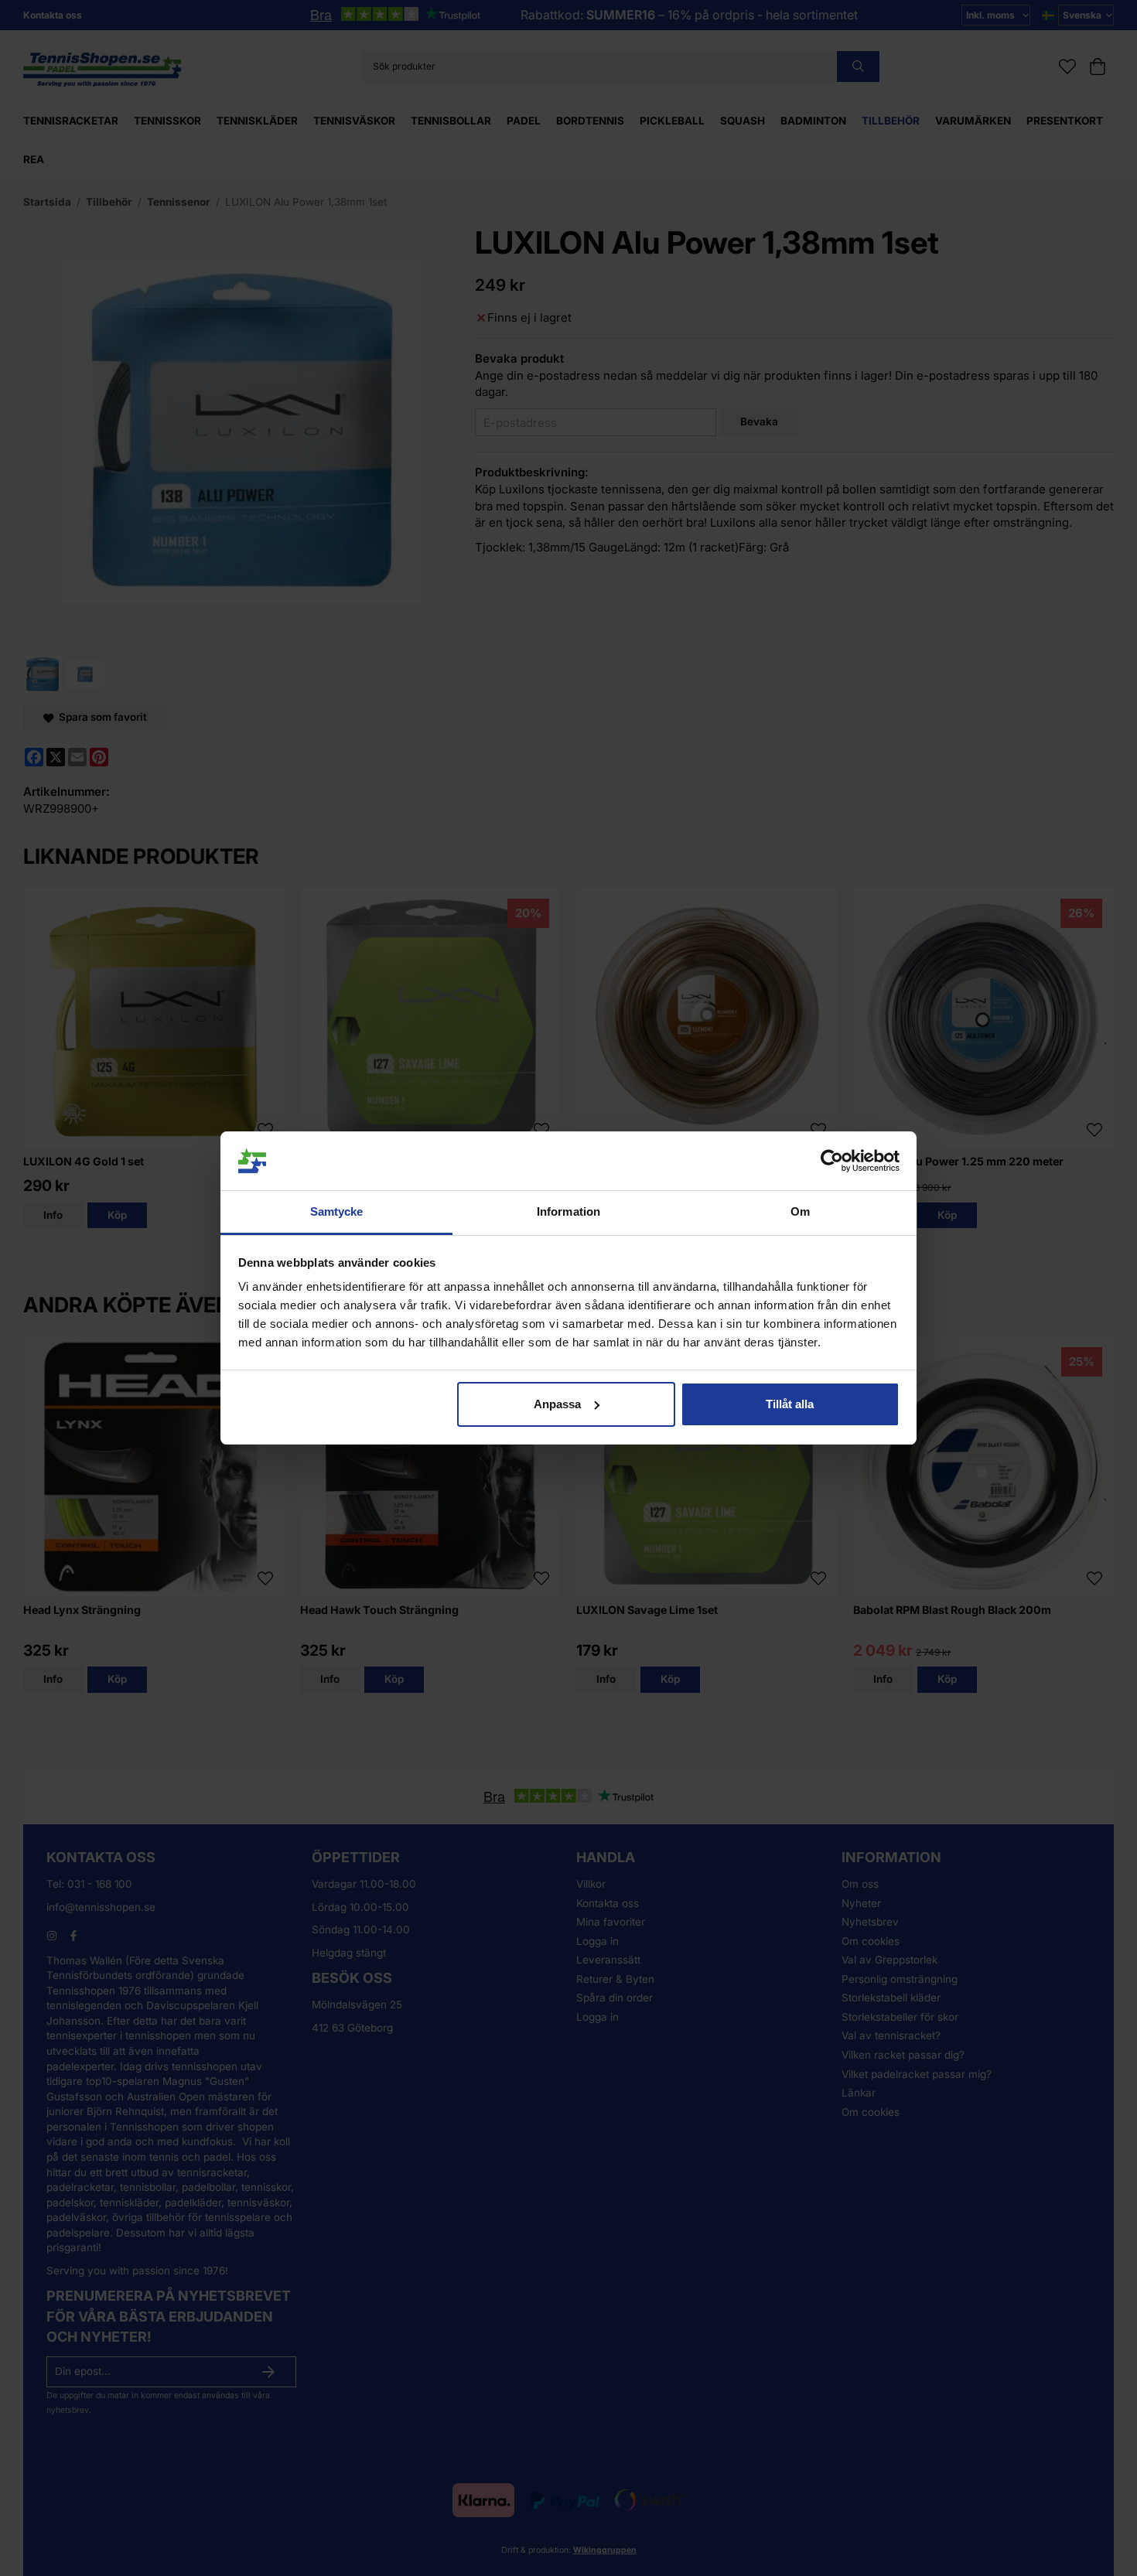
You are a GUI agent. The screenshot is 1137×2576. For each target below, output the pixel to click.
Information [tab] (568, 1211)
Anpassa (557, 1404)
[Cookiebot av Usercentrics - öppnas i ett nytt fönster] (832, 1161)
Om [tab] (800, 1211)
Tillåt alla (790, 1404)
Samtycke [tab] (337, 1211)
